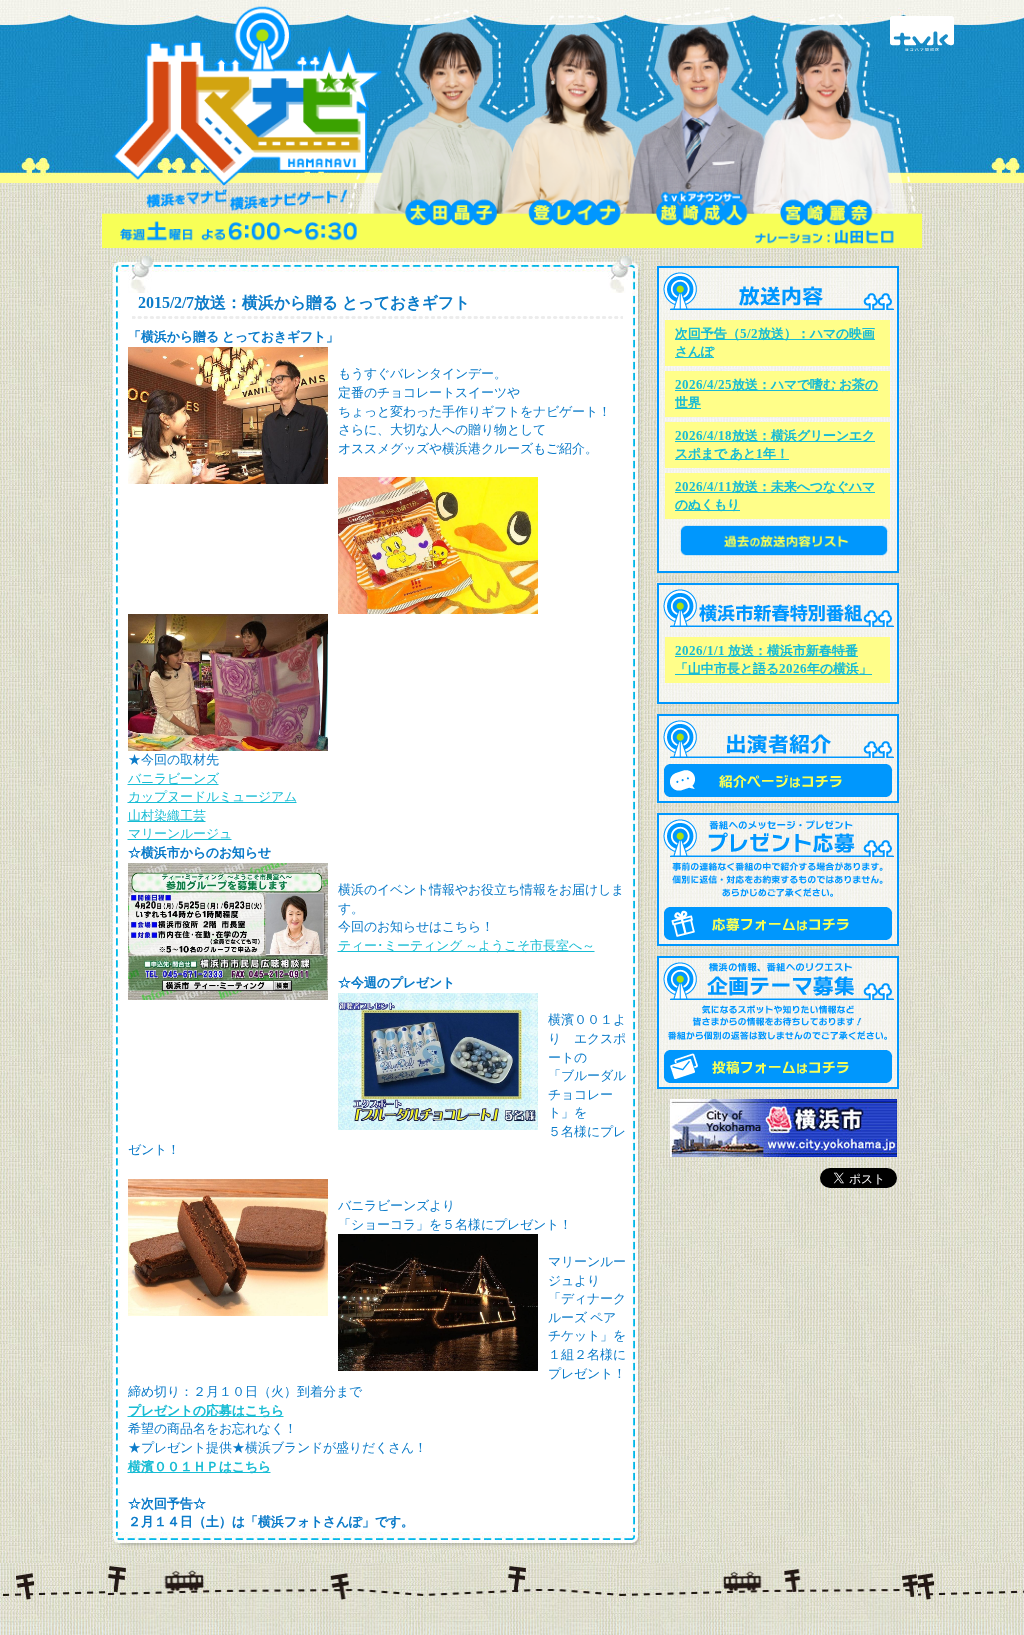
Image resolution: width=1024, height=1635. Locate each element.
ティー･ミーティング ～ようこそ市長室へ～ (466, 945)
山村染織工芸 (167, 815)
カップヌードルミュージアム (212, 796)
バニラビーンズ (173, 778)
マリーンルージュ (180, 833)
